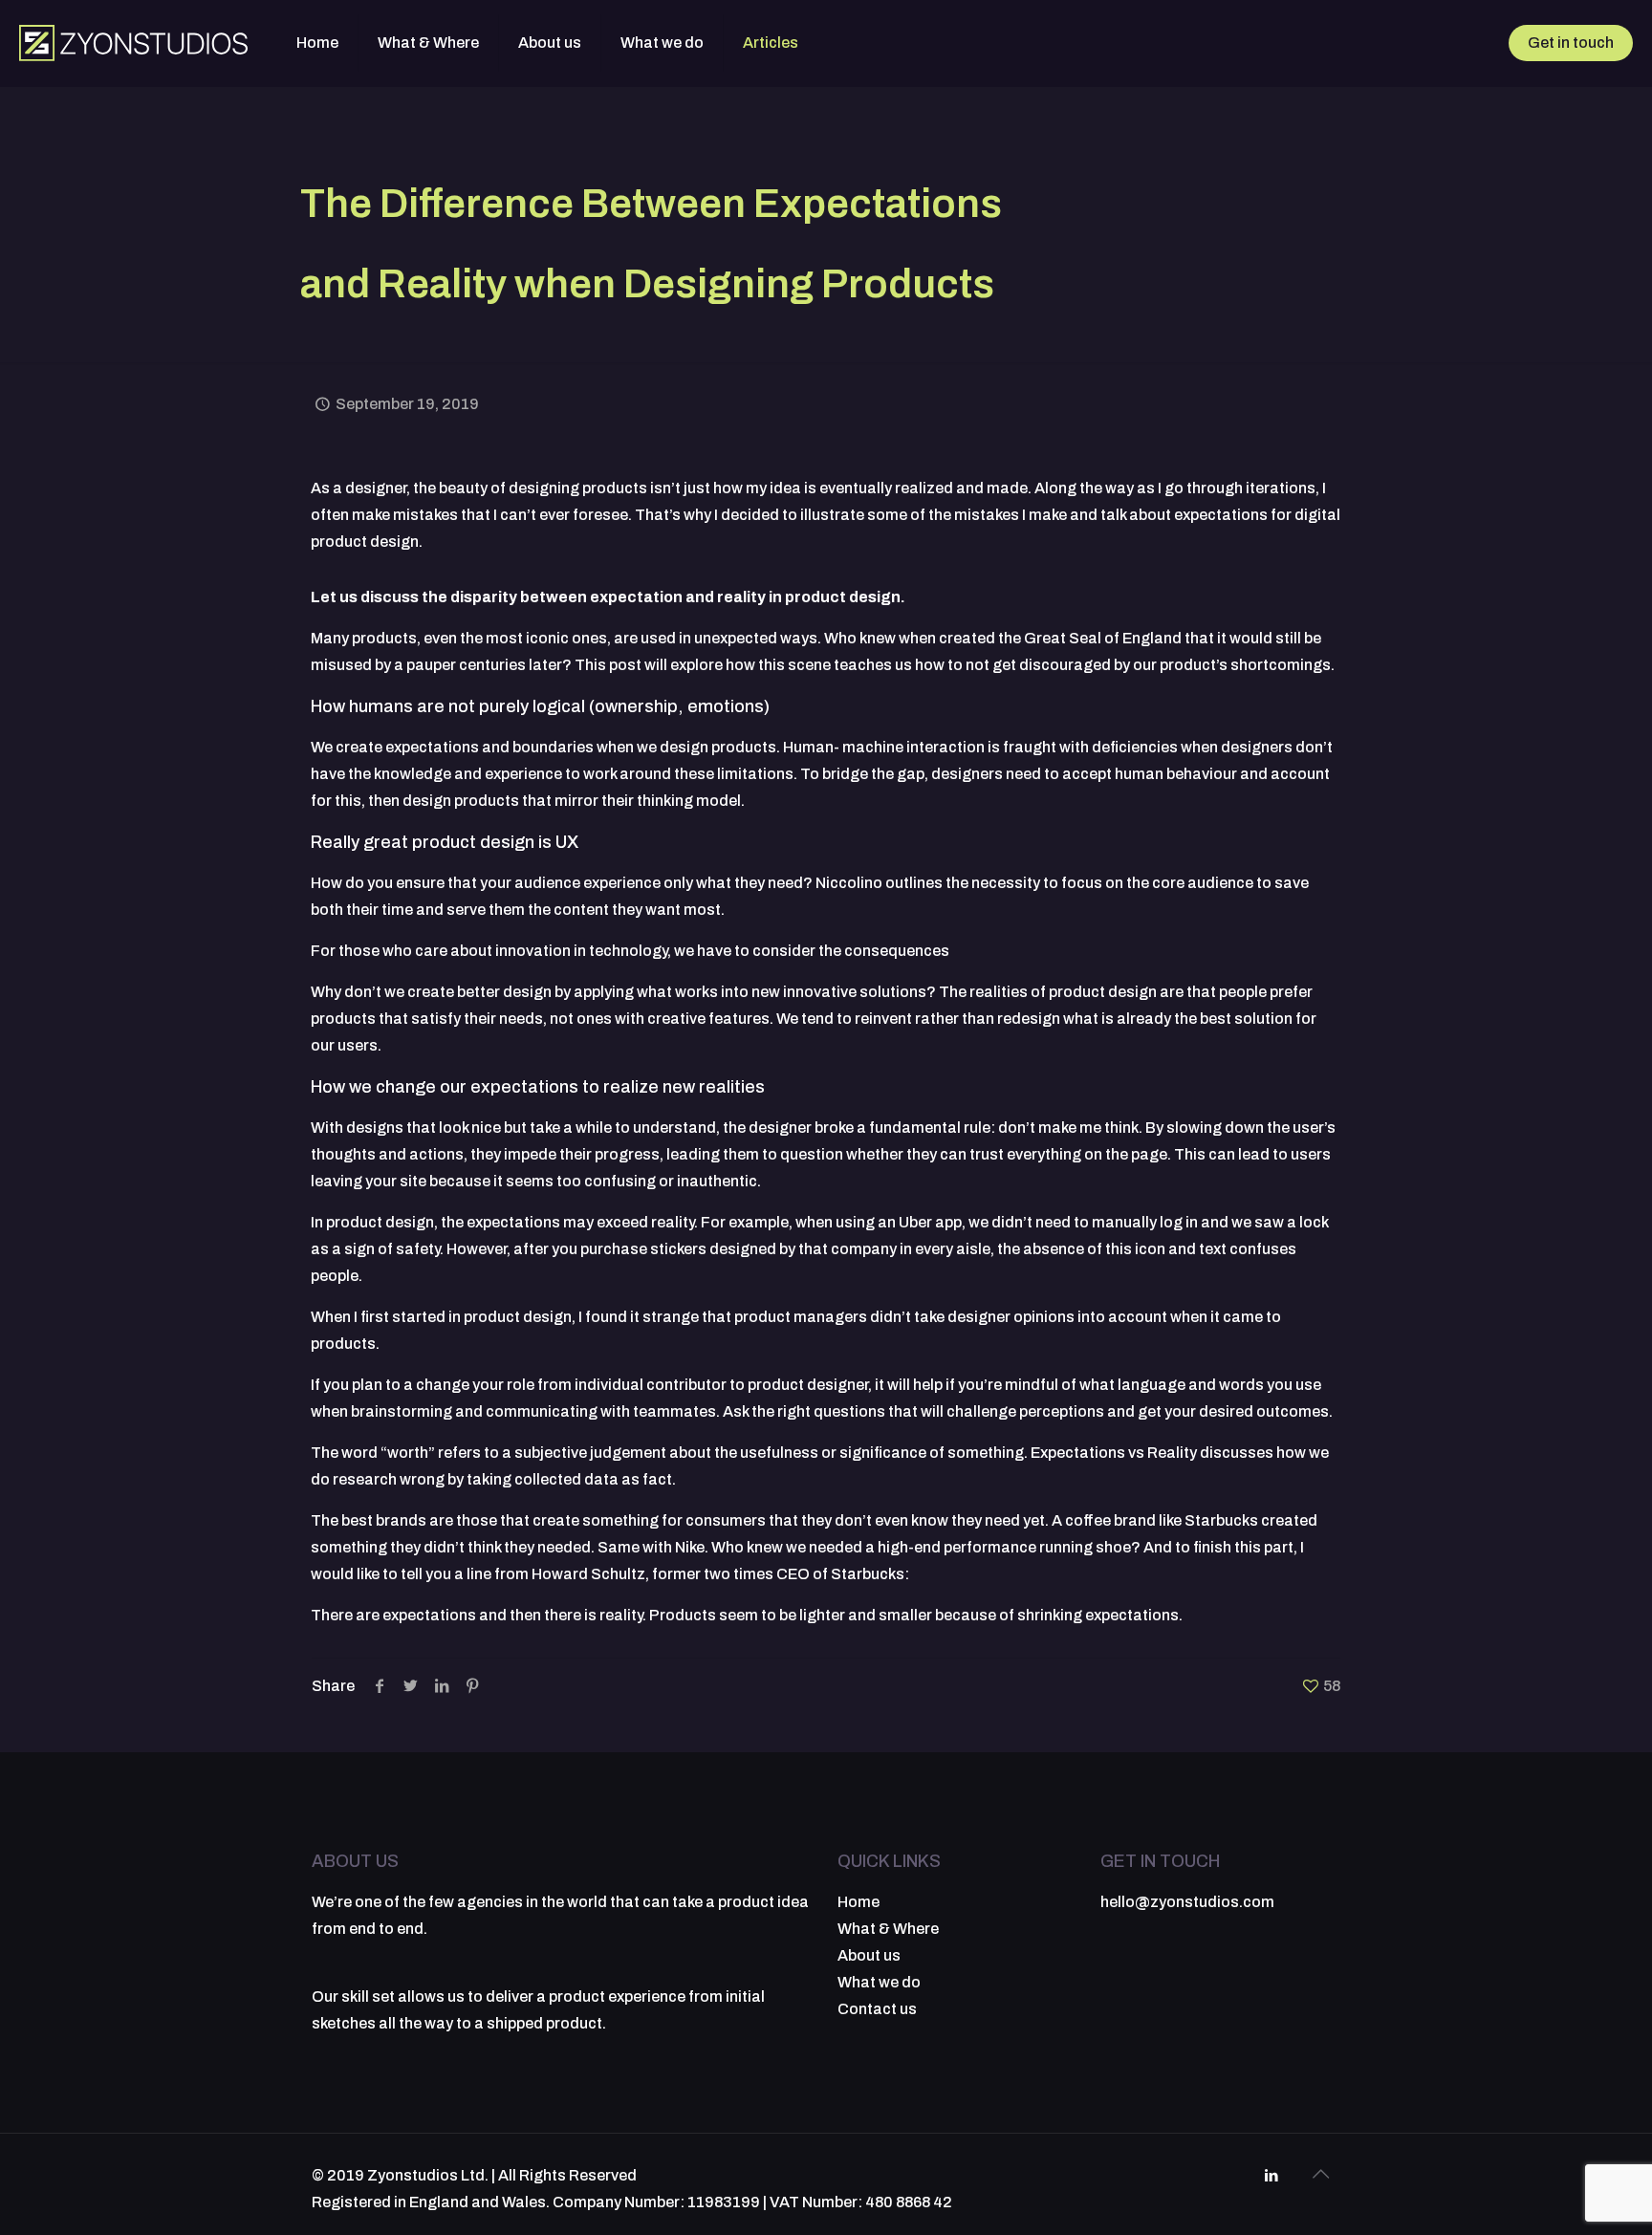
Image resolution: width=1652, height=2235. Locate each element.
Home (859, 1902)
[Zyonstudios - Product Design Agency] (134, 43)
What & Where (888, 1929)
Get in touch (1571, 43)
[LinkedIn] (1271, 2176)
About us (869, 1955)
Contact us (877, 2009)
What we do (879, 1982)
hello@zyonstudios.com (1187, 1902)
